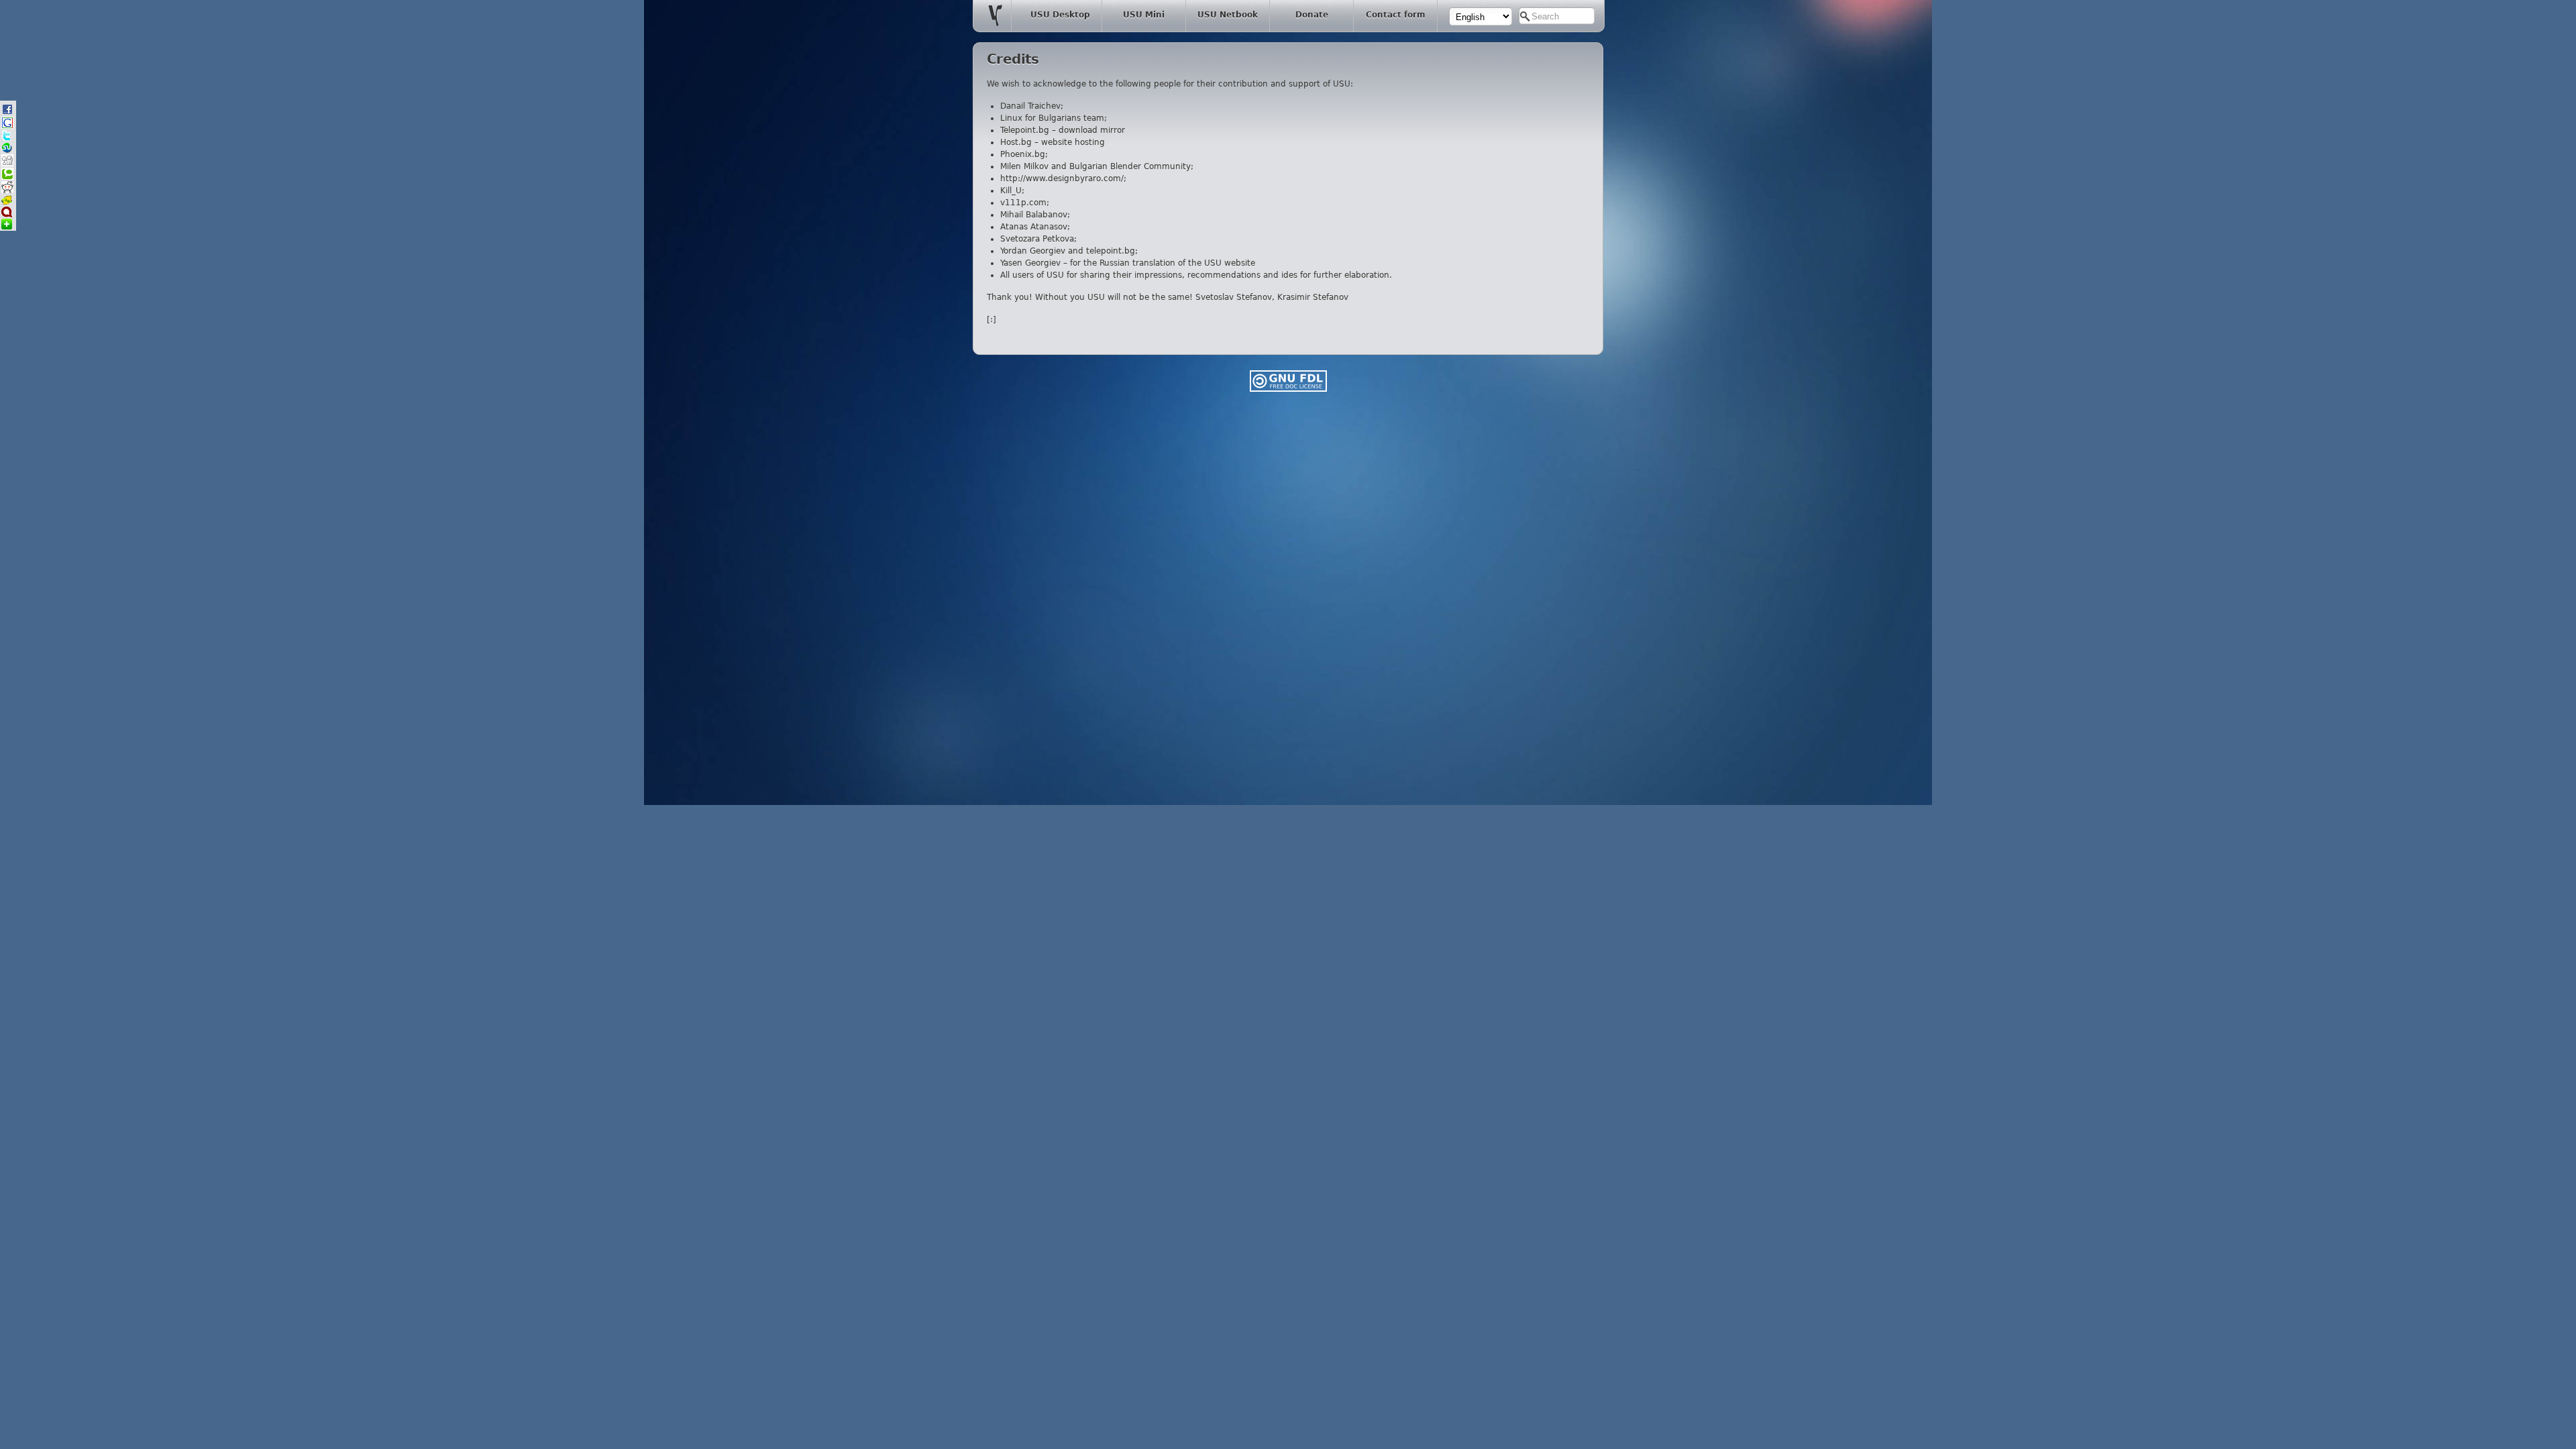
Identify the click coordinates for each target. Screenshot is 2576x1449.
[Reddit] (7, 191)
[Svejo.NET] (7, 203)
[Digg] (7, 164)
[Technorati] (7, 177)
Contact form (1396, 15)
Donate (1312, 15)
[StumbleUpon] (7, 151)
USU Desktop (1060, 15)
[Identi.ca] (7, 215)
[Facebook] (7, 113)
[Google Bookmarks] (7, 126)
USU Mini (1144, 15)
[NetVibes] (7, 227)
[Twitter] (7, 139)
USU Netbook (1228, 15)
